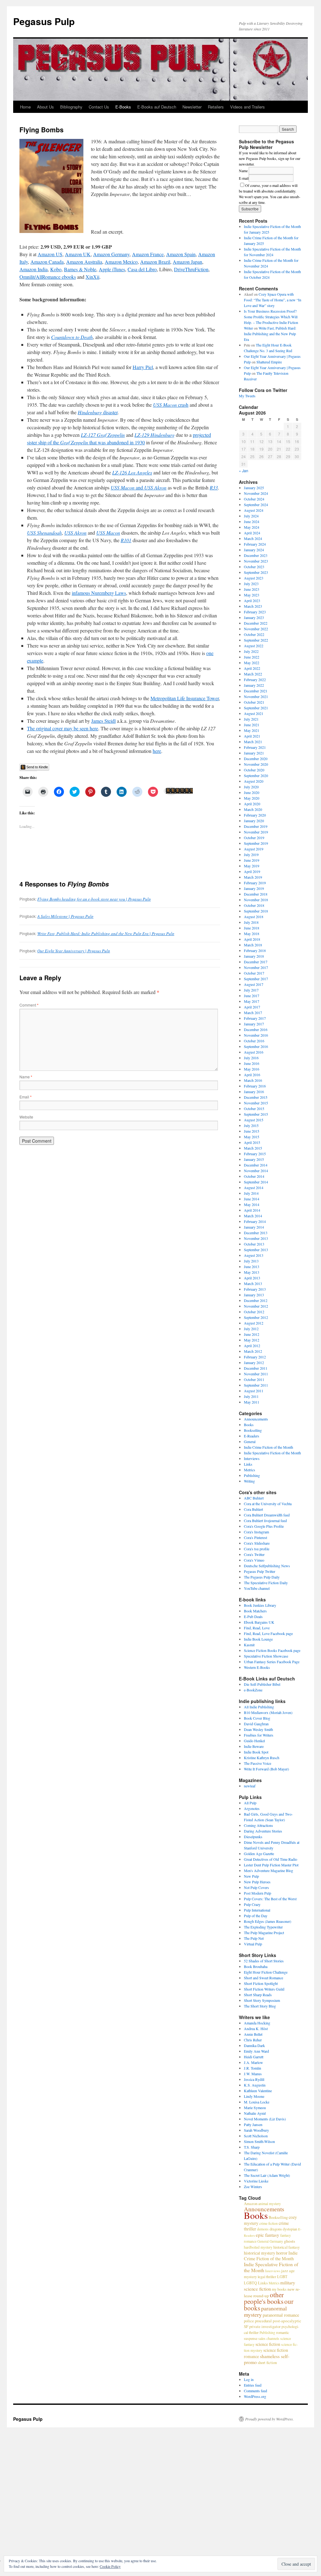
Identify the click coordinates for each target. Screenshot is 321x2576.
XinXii (92, 277)
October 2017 (254, 973)
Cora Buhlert (253, 1509)
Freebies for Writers (259, 1735)
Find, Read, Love (257, 1628)
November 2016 (256, 1035)
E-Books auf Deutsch (157, 107)
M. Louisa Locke (257, 2102)
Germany (276, 2241)
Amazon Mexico (121, 262)
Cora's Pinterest (255, 1537)
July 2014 (251, 1193)
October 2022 (254, 634)
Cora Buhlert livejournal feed (265, 1521)
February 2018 (255, 950)
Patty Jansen (253, 2124)
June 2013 (252, 1267)
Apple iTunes (112, 269)
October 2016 (254, 1041)
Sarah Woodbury (256, 2130)
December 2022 (256, 623)
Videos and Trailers (247, 107)
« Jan (244, 471)
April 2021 (252, 736)
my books (279, 2289)
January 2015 (254, 1159)
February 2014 (255, 1221)
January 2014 (254, 1227)
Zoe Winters (253, 2187)
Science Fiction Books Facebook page (272, 1650)
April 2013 (252, 1278)
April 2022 (252, 668)
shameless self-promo (267, 2359)
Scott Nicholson (256, 2136)
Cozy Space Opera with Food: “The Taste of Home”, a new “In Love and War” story (273, 300)
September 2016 (256, 1046)
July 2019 (251, 854)
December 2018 (256, 894)
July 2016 (251, 1058)
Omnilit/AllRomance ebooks (48, 277)
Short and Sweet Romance (263, 1978)
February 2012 (255, 1357)
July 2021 (251, 719)
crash (171, 405)
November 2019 (256, 832)
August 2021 (254, 713)
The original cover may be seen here (63, 728)
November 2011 (256, 1374)
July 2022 (251, 651)
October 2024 (254, 499)
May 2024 (252, 527)
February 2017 (255, 1018)
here (157, 751)
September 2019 (256, 843)
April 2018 (252, 939)
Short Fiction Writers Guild (264, 1989)
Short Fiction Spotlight (261, 1983)
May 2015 (252, 1137)
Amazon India (34, 269)
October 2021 (254, 702)
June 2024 (252, 521)
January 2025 (254, 488)
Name (26, 1077)
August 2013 (254, 1255)
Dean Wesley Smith (258, 1729)
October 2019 (254, 838)
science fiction (268, 2344)
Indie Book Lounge (258, 1639)
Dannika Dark (254, 2045)
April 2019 (252, 871)
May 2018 (252, 934)
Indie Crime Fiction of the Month (268, 1447)
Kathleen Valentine (258, 2091)
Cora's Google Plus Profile (264, 1526)
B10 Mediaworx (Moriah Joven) (268, 1712)
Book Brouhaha (256, 1966)
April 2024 (252, 533)
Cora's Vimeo (254, 1560)
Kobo (56, 269)
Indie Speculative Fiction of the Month (272, 1453)
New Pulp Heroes (257, 1882)
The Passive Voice (258, 1763)
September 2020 (256, 775)
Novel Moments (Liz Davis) (265, 2119)
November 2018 (256, 900)
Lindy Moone (254, 2096)
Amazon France (148, 254)
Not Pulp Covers (256, 1887)
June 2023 (252, 589)
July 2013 (251, 1261)
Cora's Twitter (254, 1554)
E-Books (123, 107)
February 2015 (255, 1154)
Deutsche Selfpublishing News (267, 1566)
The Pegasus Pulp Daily (262, 1577)
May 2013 (252, 1272)
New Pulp (251, 1876)
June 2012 (252, 1334)
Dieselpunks (253, 1837)
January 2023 (254, 617)
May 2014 (252, 1204)
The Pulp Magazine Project (264, 1933)
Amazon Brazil (155, 262)
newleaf (250, 1786)
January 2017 (254, 1024)
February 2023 (255, 612)
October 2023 (254, 567)
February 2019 (255, 883)
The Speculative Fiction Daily (266, 1583)
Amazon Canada (47, 262)
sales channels (269, 2338)
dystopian (290, 2229)
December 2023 (256, 555)
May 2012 (252, 1340)
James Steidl (103, 721)
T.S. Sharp (252, 2147)
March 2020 (253, 809)
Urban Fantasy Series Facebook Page (272, 1662)
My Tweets (247, 396)
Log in (249, 2379)
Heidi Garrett (254, 2057)
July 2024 (251, 516)
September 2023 (256, 572)
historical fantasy (287, 2247)
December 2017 (256, 962)
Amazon (251, 2203)
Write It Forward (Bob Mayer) (266, 1769)
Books (249, 1425)
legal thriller (267, 2277)
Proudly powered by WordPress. (269, 2419)
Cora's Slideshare (257, 1543)
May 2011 (252, 1402)
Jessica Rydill (254, 2079)
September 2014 (256, 1182)
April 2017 (252, 1007)
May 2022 (252, 663)
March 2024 (253, 538)
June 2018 (252, 928)
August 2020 (254, 781)
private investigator (265, 2327)
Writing (249, 1481)
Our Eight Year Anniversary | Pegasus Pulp (74, 951)
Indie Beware (254, 1746)
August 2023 (254, 578)
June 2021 (252, 725)
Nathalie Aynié (255, 2113)
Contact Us (99, 107)
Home (25, 107)
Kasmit (249, 1645)
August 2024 (254, 510)
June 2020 (252, 792)
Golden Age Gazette (259, 1854)
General (250, 1441)
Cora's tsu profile (257, 1549)
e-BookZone (253, 1690)
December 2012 (256, 1300)
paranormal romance (281, 2315)
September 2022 (256, 640)
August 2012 (254, 1323)
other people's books (264, 2298)
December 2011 (256, 1368)
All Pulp (250, 1803)
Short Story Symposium (262, 2000)
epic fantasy (268, 2235)
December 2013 (256, 1233)
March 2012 (253, 1351)
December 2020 (256, 759)
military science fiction (269, 2286)
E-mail (244, 178)
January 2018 (254, 956)
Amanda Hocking (257, 2023)
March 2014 (253, 1216)
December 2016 (256, 1029)
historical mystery (260, 2253)
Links (248, 1464)
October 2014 (254, 1176)
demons (263, 2229)
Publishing (252, 1475)
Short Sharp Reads (258, 1995)
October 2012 (254, 1312)
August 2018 (254, 917)
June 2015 (252, 1131)
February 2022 (255, 680)
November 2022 (256, 629)
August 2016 (254, 1052)
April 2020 (252, 804)
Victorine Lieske (256, 2181)
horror (282, 2253)
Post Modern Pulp (258, 1893)
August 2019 (254, 849)
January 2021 (254, 753)
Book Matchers (255, 1611)
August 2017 (254, 984)
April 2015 (252, 1142)
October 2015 (254, 1108)
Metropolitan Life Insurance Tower (185, 698)
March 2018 (253, 945)
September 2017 (256, 979)
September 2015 (256, 1114)
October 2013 (254, 1244)
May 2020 (252, 798)
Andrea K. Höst (256, 2029)
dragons (276, 2229)
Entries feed (253, 2385)
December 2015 (256, 1097)
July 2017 (251, 990)
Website (26, 1117)
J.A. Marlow (253, 2062)
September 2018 (256, 911)
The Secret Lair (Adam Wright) (267, 2175)
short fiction (267, 2362)
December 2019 (256, 826)
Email (26, 1097)
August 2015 (254, 1120)
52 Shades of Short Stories (264, 1961)
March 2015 (253, 1148)
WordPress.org (255, 2396)
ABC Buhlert (254, 1498)
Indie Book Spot (256, 1752)
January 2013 (254, 1295)
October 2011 (254, 1379)
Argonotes (252, 1808)
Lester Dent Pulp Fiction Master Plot (271, 1865)
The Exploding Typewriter (263, 1927)
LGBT (282, 2277)
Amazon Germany (111, 254)
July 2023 (251, 584)
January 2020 (254, 821)
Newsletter (192, 107)
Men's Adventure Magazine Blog (268, 1870)
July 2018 (251, 922)
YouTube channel (257, 1588)
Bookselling (253, 1430)
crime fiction (268, 2223)
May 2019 (252, 866)
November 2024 (256, 493)
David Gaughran (256, 1724)
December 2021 (256, 691)
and (139, 487)
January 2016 (254, 1092)
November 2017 (256, 967)
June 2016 (252, 1063)
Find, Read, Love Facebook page (268, 1633)
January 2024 (254, 550)
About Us (45, 107)
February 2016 (255, 1086)
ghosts (289, 2241)
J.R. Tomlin (253, 2068)
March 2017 (253, 1013)
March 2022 (253, 674)
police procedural (258, 2321)
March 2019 (253, 877)
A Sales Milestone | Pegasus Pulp (65, 916)
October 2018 (254, 905)
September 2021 (256, 708)
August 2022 (254, 646)
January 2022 (254, 685)
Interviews (252, 1458)
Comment (29, 1005)
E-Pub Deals (253, 1616)
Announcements (256, 1419)
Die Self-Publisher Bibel (262, 1684)
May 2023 (252, 595)
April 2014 (252, 1210)
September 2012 (256, 1317)
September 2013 (256, 1250)
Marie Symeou (255, 2108)
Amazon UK (78, 254)
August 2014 (254, 1187)
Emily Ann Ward (256, 2051)
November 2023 (256, 561)
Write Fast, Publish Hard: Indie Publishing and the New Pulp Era (270, 334)
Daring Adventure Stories (263, 1831)
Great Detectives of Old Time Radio (271, 1859)
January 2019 (254, 888)
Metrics (250, 1470)
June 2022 (252, 657)
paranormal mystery (265, 2311)
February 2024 (255, 544)
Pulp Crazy (252, 1904)
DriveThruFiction (191, 269)
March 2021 (253, 742)
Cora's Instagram (256, 1532)
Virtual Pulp (253, 1944)
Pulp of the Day (256, 1916)
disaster (98, 412)
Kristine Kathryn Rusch (262, 1758)
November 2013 (256, 1238)
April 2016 (252, 1075)
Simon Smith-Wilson (259, 2141)
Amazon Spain (181, 254)
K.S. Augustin (255, 2085)
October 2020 (254, 770)
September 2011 (256, 1385)
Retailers (216, 107)
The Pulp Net (254, 1938)
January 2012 (254, 1362)
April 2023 (252, 600)
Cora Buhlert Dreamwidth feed (267, 1515)
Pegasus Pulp (44, 21)
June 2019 (252, 860)
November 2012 (256, 1306)
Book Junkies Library (260, 1605)
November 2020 (256, 764)
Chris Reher (253, 2040)
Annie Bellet (253, 2034)
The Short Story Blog (260, 2006)
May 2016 (252, 1069)
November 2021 (256, 696)
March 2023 (253, 606)
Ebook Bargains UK (259, 1622)
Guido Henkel (254, 1741)
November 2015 (256, 1103)
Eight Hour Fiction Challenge (266, 1972)
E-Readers (252, 1436)
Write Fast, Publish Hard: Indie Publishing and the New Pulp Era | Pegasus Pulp (106, 934)
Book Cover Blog (257, 1718)
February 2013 (255, 1289)
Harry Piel (143, 367)
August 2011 (254, 1391)
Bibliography (71, 107)
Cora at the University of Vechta (268, 1504)
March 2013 (253, 1283)
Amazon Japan (187, 262)
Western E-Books (257, 1667)
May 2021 (252, 730)
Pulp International (257, 1910)
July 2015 (251, 1125)
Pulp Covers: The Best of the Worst (270, 1899)
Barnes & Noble (80, 269)
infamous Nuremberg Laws (99, 593)
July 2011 (251, 1396)
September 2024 (256, 505)
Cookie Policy (110, 2566)
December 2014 (256, 1165)
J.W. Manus (253, 2074)
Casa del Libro (142, 269)
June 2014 (252, 1199)
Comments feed (255, 2391)
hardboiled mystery (258, 2247)
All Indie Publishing (259, 1707)
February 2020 (255, 815)
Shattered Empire (269, 362)
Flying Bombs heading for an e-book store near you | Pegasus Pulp (94, 899)
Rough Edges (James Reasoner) (268, 1921)
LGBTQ (250, 2283)
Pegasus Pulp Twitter (260, 1571)
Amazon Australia (84, 262)
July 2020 (251, 787)
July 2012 (251, 1329)
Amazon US (50, 254)
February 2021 (255, 747)
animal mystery (270, 2203)
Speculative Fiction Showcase (266, 1656)
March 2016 (253, 1080)
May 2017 (252, 1001)
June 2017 (252, 996)
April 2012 (252, 1346)
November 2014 (256, 1171)
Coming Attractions (258, 1825)
